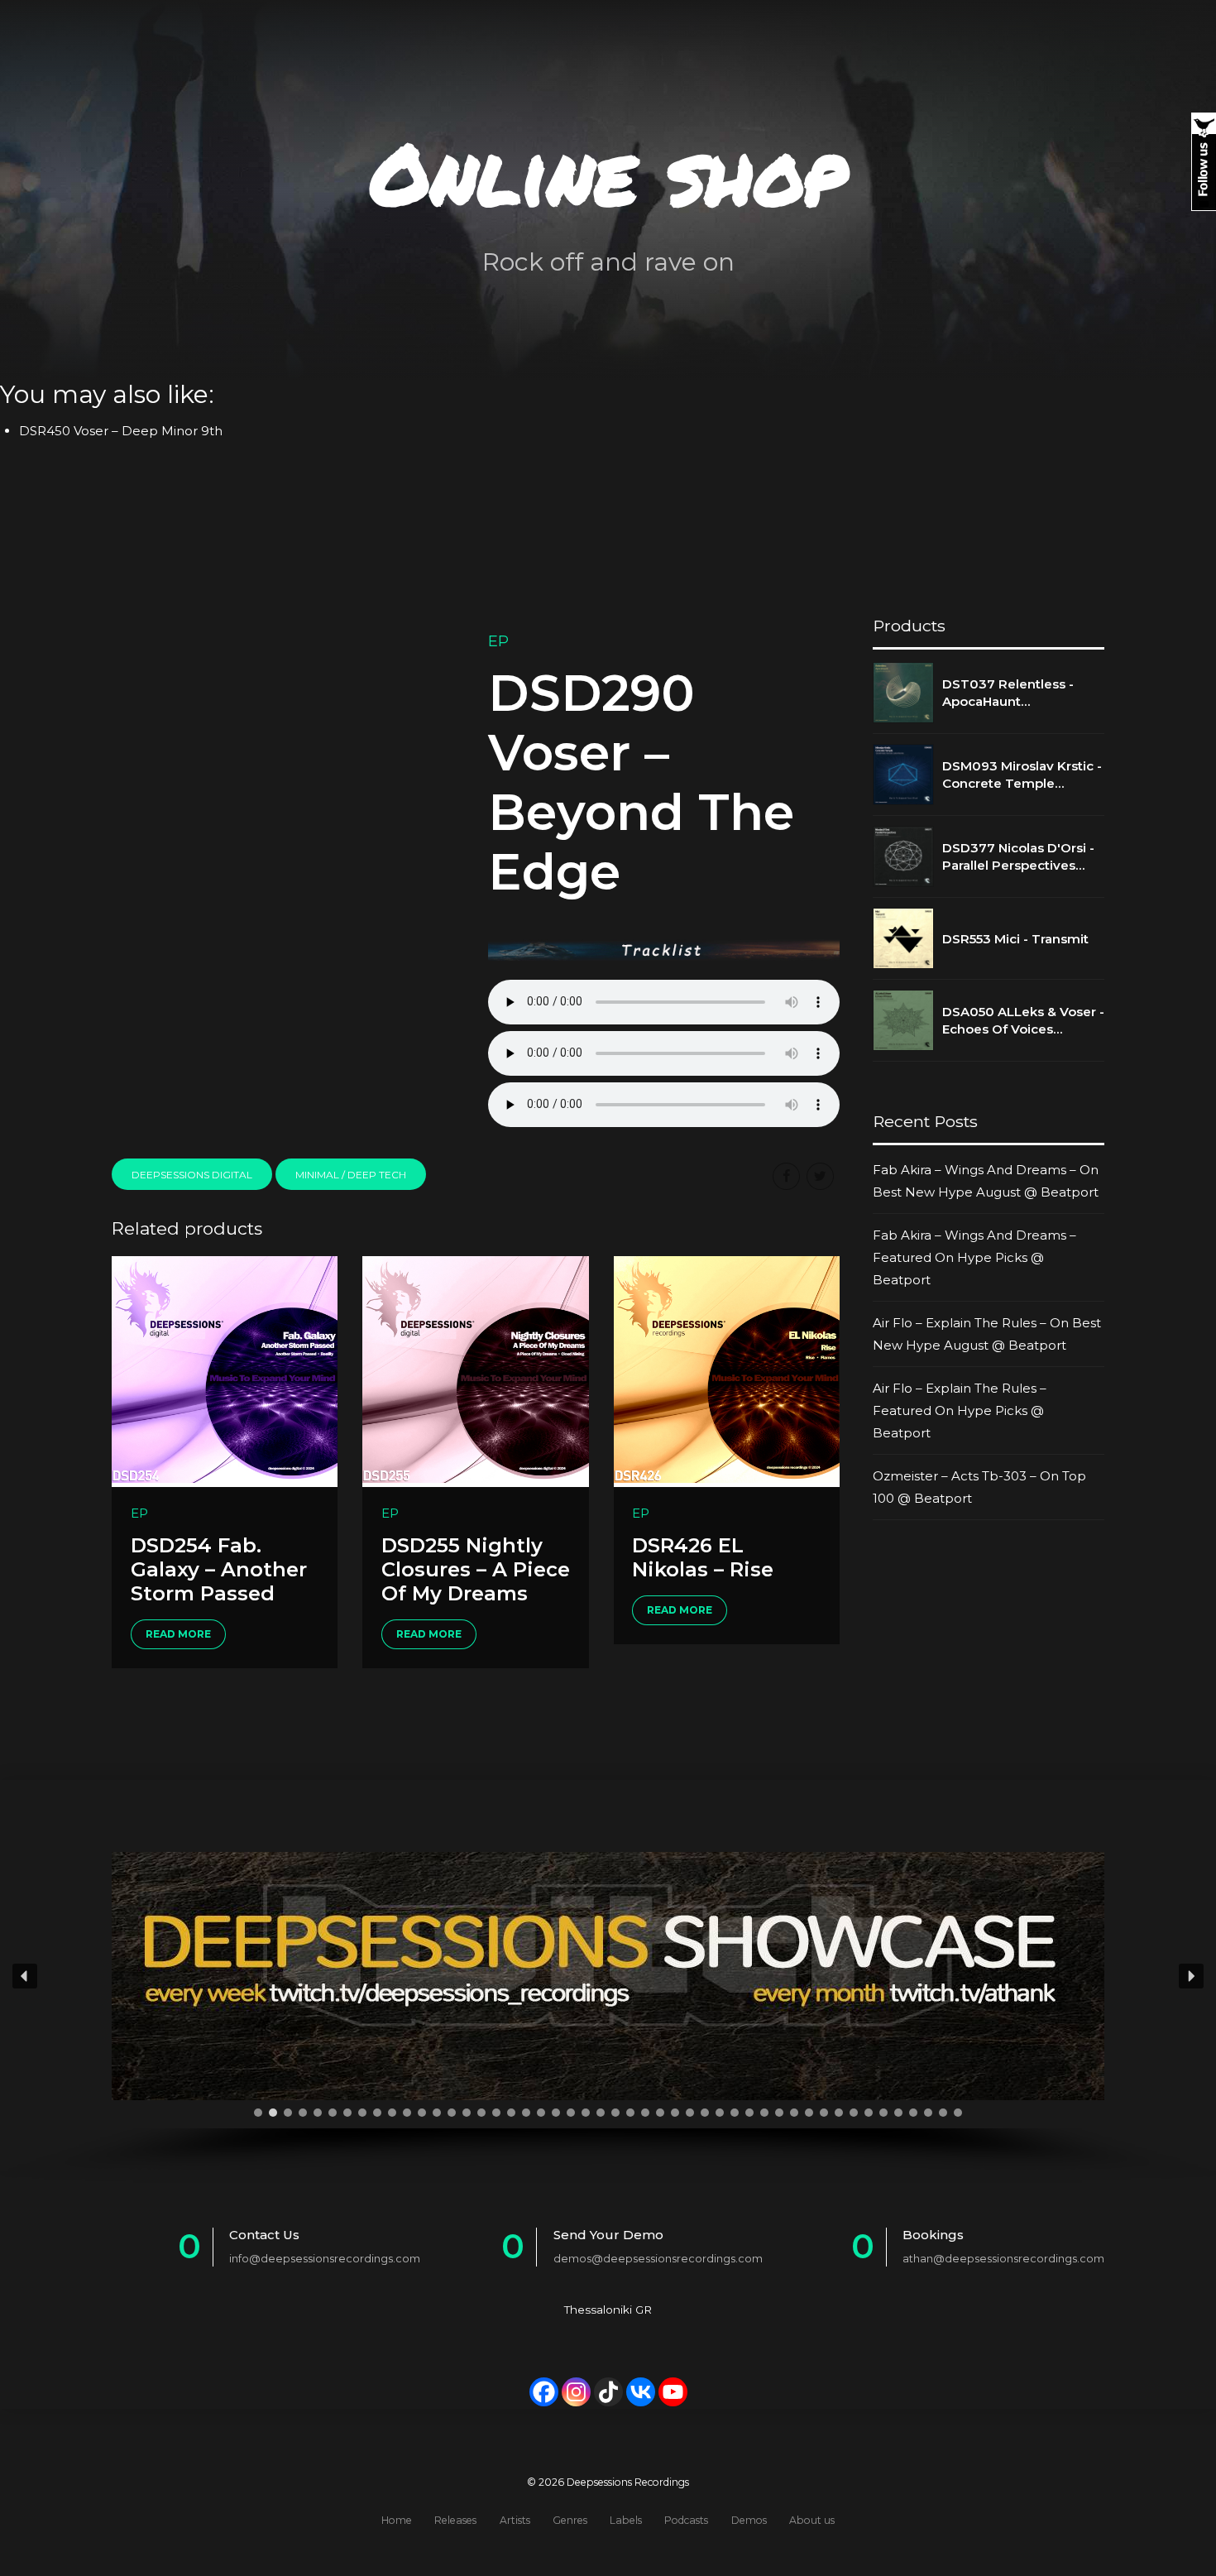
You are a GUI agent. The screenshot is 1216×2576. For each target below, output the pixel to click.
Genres (570, 2520)
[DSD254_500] (225, 1371)
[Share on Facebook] (786, 1176)
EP (498, 641)
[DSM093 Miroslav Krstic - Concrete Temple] (903, 775)
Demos (749, 2520)
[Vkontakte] (641, 2392)
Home (397, 2520)
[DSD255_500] (475, 1371)
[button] (25, 1976)
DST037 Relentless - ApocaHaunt (1008, 693)
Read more (178, 1634)
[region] (608, 2004)
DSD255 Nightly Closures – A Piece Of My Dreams (476, 1569)
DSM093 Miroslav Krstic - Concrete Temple (1022, 775)
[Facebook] (544, 2392)
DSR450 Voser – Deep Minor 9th (121, 431)
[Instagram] (576, 2392)
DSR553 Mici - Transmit (1015, 939)
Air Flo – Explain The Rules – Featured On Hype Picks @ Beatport (960, 1410)
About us (812, 2520)
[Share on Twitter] (820, 1176)
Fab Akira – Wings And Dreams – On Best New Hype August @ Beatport (986, 1181)
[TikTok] (608, 2392)
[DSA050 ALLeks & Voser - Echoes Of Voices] (903, 1020)
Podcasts (686, 2520)
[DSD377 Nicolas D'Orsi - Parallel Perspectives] (903, 856)
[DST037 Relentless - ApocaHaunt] (903, 693)
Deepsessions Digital (192, 1175)
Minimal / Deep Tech (351, 1175)
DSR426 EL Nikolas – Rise (703, 1557)
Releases (455, 2520)
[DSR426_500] (727, 1371)
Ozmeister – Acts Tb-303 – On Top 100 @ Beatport (979, 1487)
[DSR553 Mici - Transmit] (903, 938)
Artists (515, 2520)
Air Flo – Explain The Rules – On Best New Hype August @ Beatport (987, 1334)
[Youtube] (673, 2392)
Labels (626, 2520)
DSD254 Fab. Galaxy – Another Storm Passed (219, 1569)
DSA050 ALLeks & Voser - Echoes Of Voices (1023, 1020)
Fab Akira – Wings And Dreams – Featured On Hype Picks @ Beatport (974, 1257)
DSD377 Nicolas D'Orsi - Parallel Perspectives (1018, 856)
